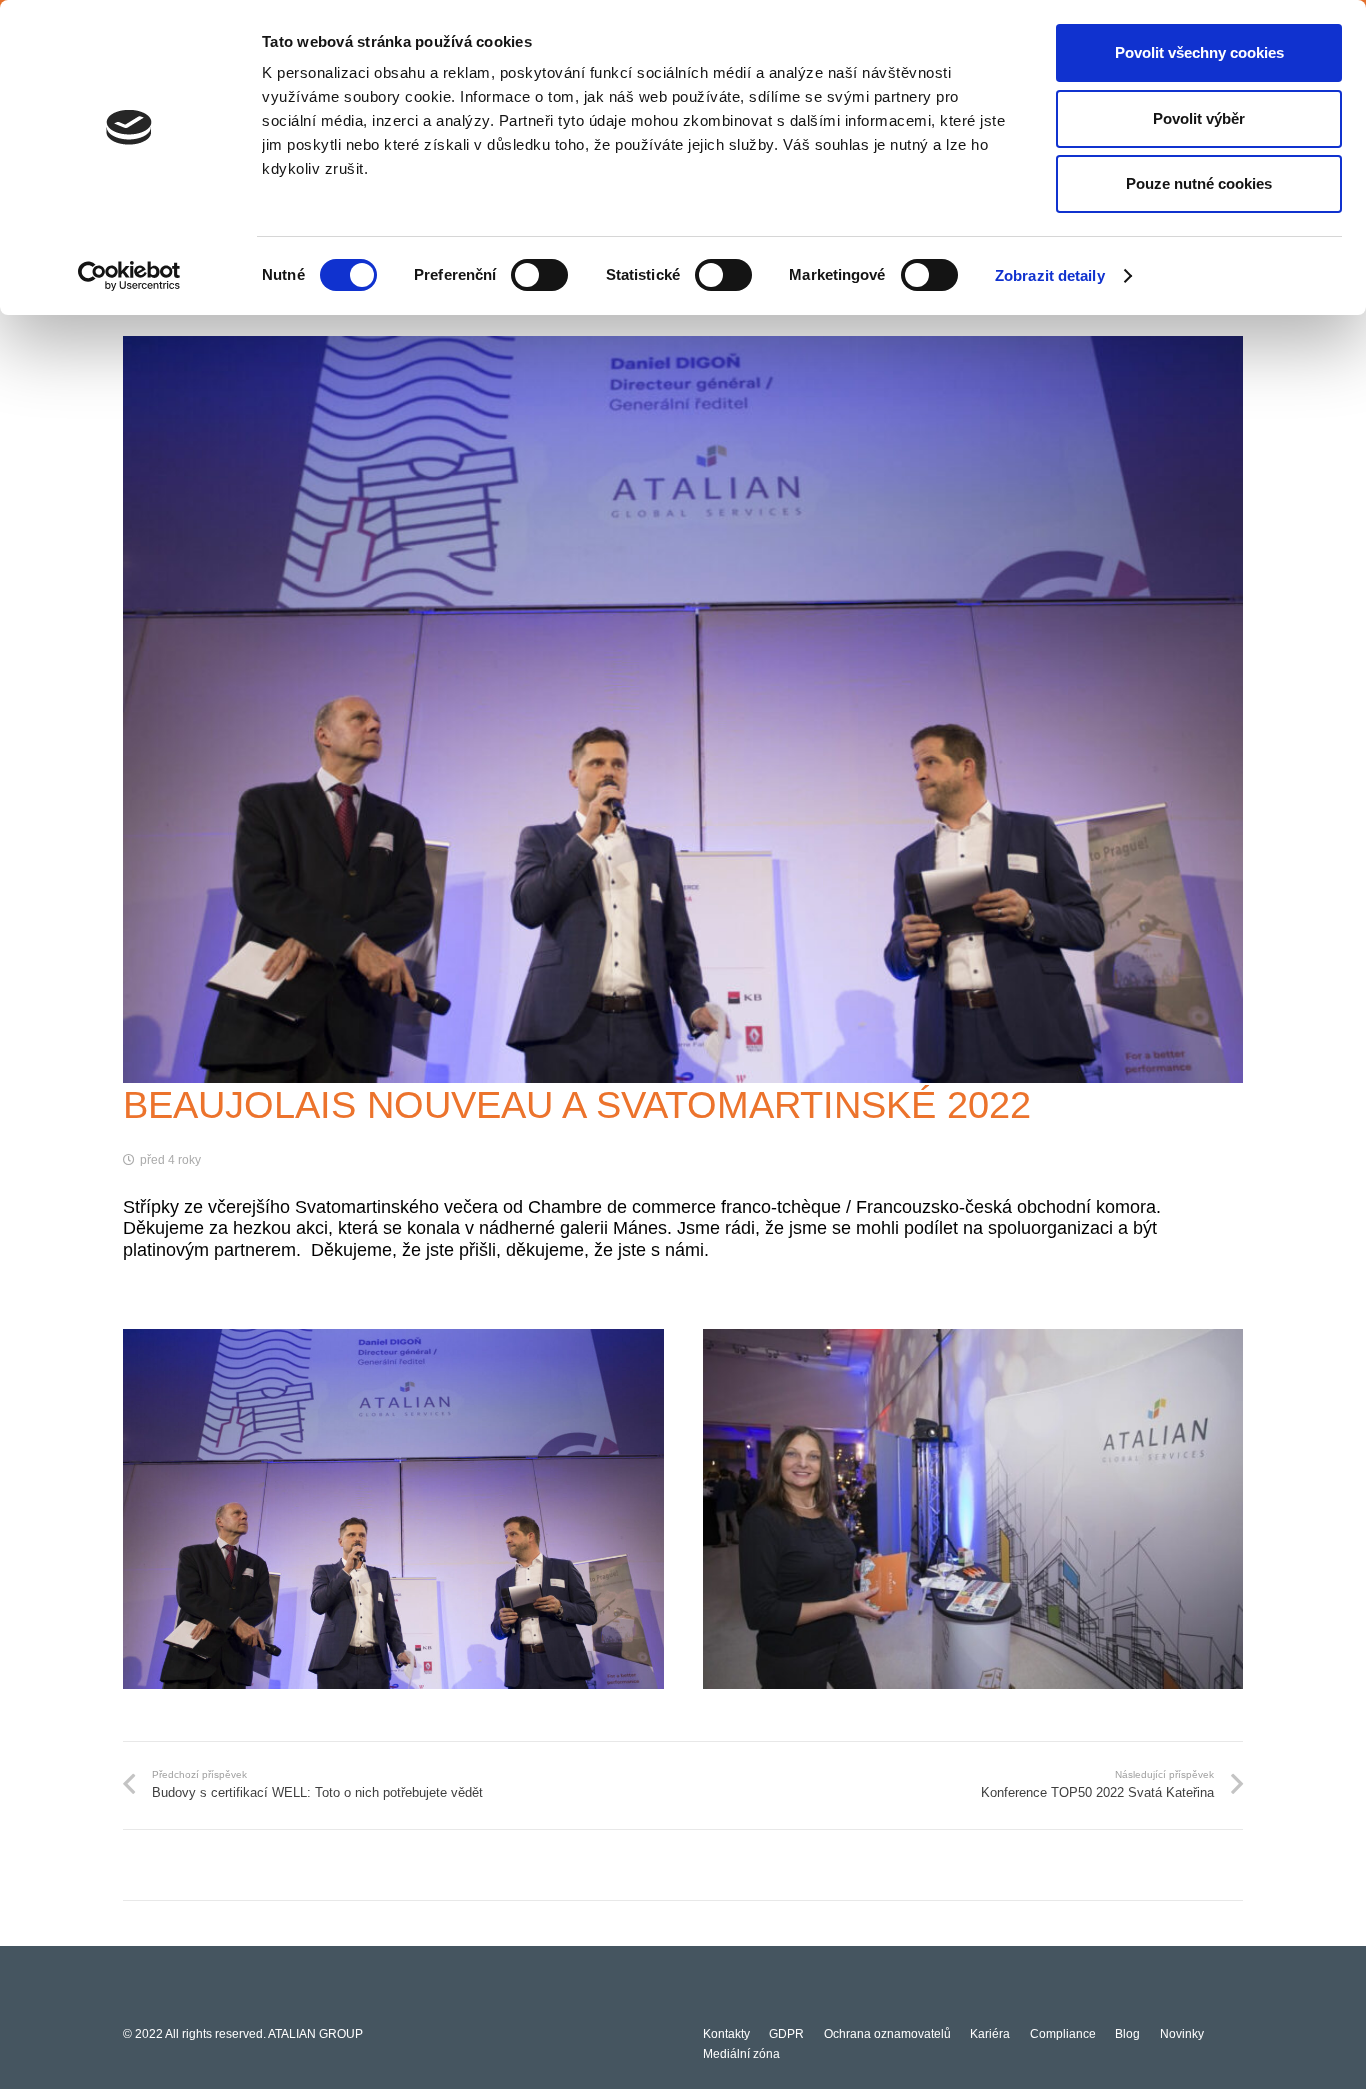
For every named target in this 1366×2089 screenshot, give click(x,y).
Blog (1127, 2033)
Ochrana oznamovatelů (887, 2033)
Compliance (1063, 2033)
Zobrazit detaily (1050, 275)
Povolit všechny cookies (1199, 52)
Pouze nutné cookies (1199, 183)
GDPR (786, 2033)
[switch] (539, 275)
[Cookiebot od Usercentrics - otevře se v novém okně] (129, 276)
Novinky (1182, 2033)
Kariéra (990, 2033)
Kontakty (726, 2033)
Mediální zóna (741, 2053)
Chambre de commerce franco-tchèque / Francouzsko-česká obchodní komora (842, 1207)
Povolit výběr (1199, 118)
